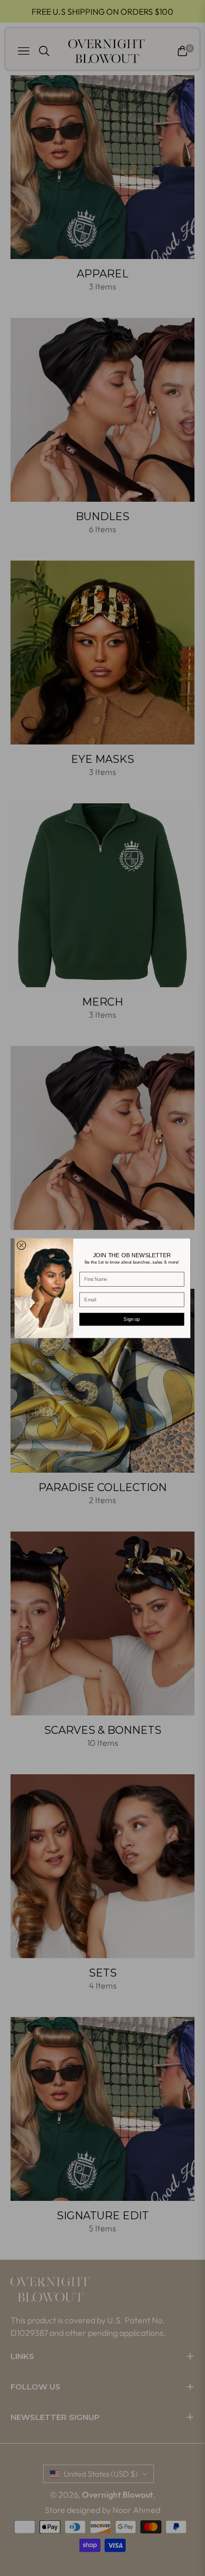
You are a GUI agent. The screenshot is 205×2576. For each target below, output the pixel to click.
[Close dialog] (21, 1245)
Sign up (132, 1318)
